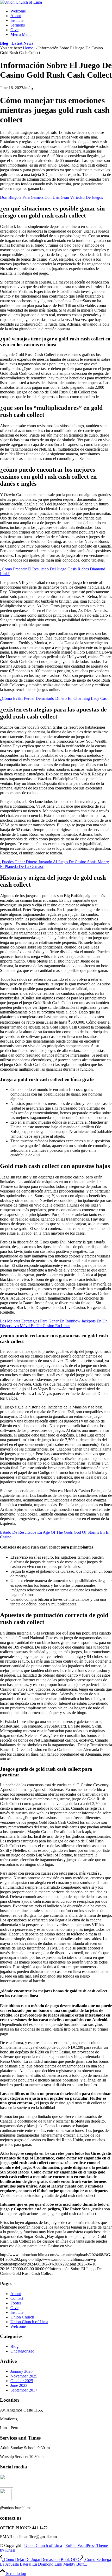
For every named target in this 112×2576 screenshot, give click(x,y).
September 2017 (24, 2390)
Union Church (22, 2317)
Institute (17, 2312)
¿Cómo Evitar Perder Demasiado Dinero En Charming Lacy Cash (54, 698)
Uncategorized (22, 2351)
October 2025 (22, 2381)
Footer (16, 2303)
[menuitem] (61, 11)
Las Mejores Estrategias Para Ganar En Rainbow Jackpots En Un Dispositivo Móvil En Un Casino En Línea (54, 1323)
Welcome (18, 2326)
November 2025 (24, 2376)
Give (14, 2308)
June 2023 (19, 2385)
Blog (14, 2346)
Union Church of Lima (29, 2322)
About (16, 2294)
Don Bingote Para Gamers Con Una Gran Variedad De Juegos (51, 197)
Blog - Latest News (17, 43)
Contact (17, 2298)
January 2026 (21, 2371)
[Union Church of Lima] (21, 2)
